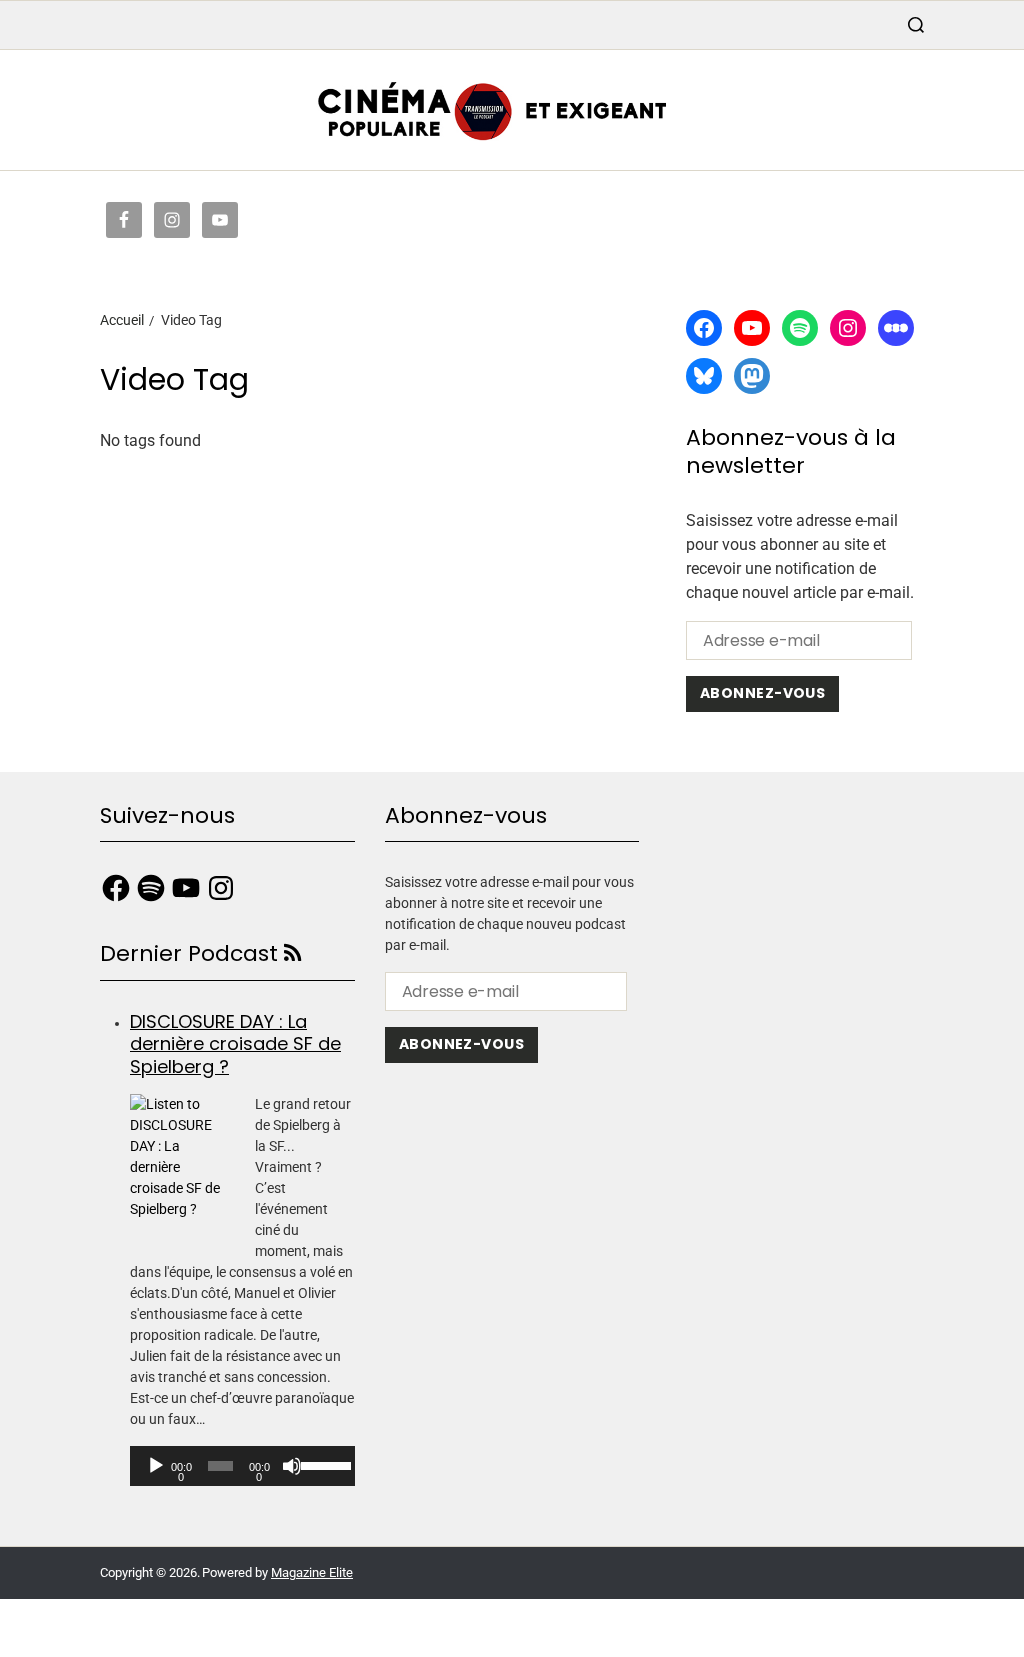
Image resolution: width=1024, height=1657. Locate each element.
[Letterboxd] (896, 328)
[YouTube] (752, 328)
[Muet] (292, 1466)
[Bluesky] (704, 376)
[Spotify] (800, 328)
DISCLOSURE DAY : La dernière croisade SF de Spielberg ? (235, 1044)
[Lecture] (156, 1466)
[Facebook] (704, 328)
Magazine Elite (312, 1572)
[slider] (323, 1464)
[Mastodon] (752, 376)
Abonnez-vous (763, 693)
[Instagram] (848, 328)
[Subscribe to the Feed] (292, 953)
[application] (242, 1466)
